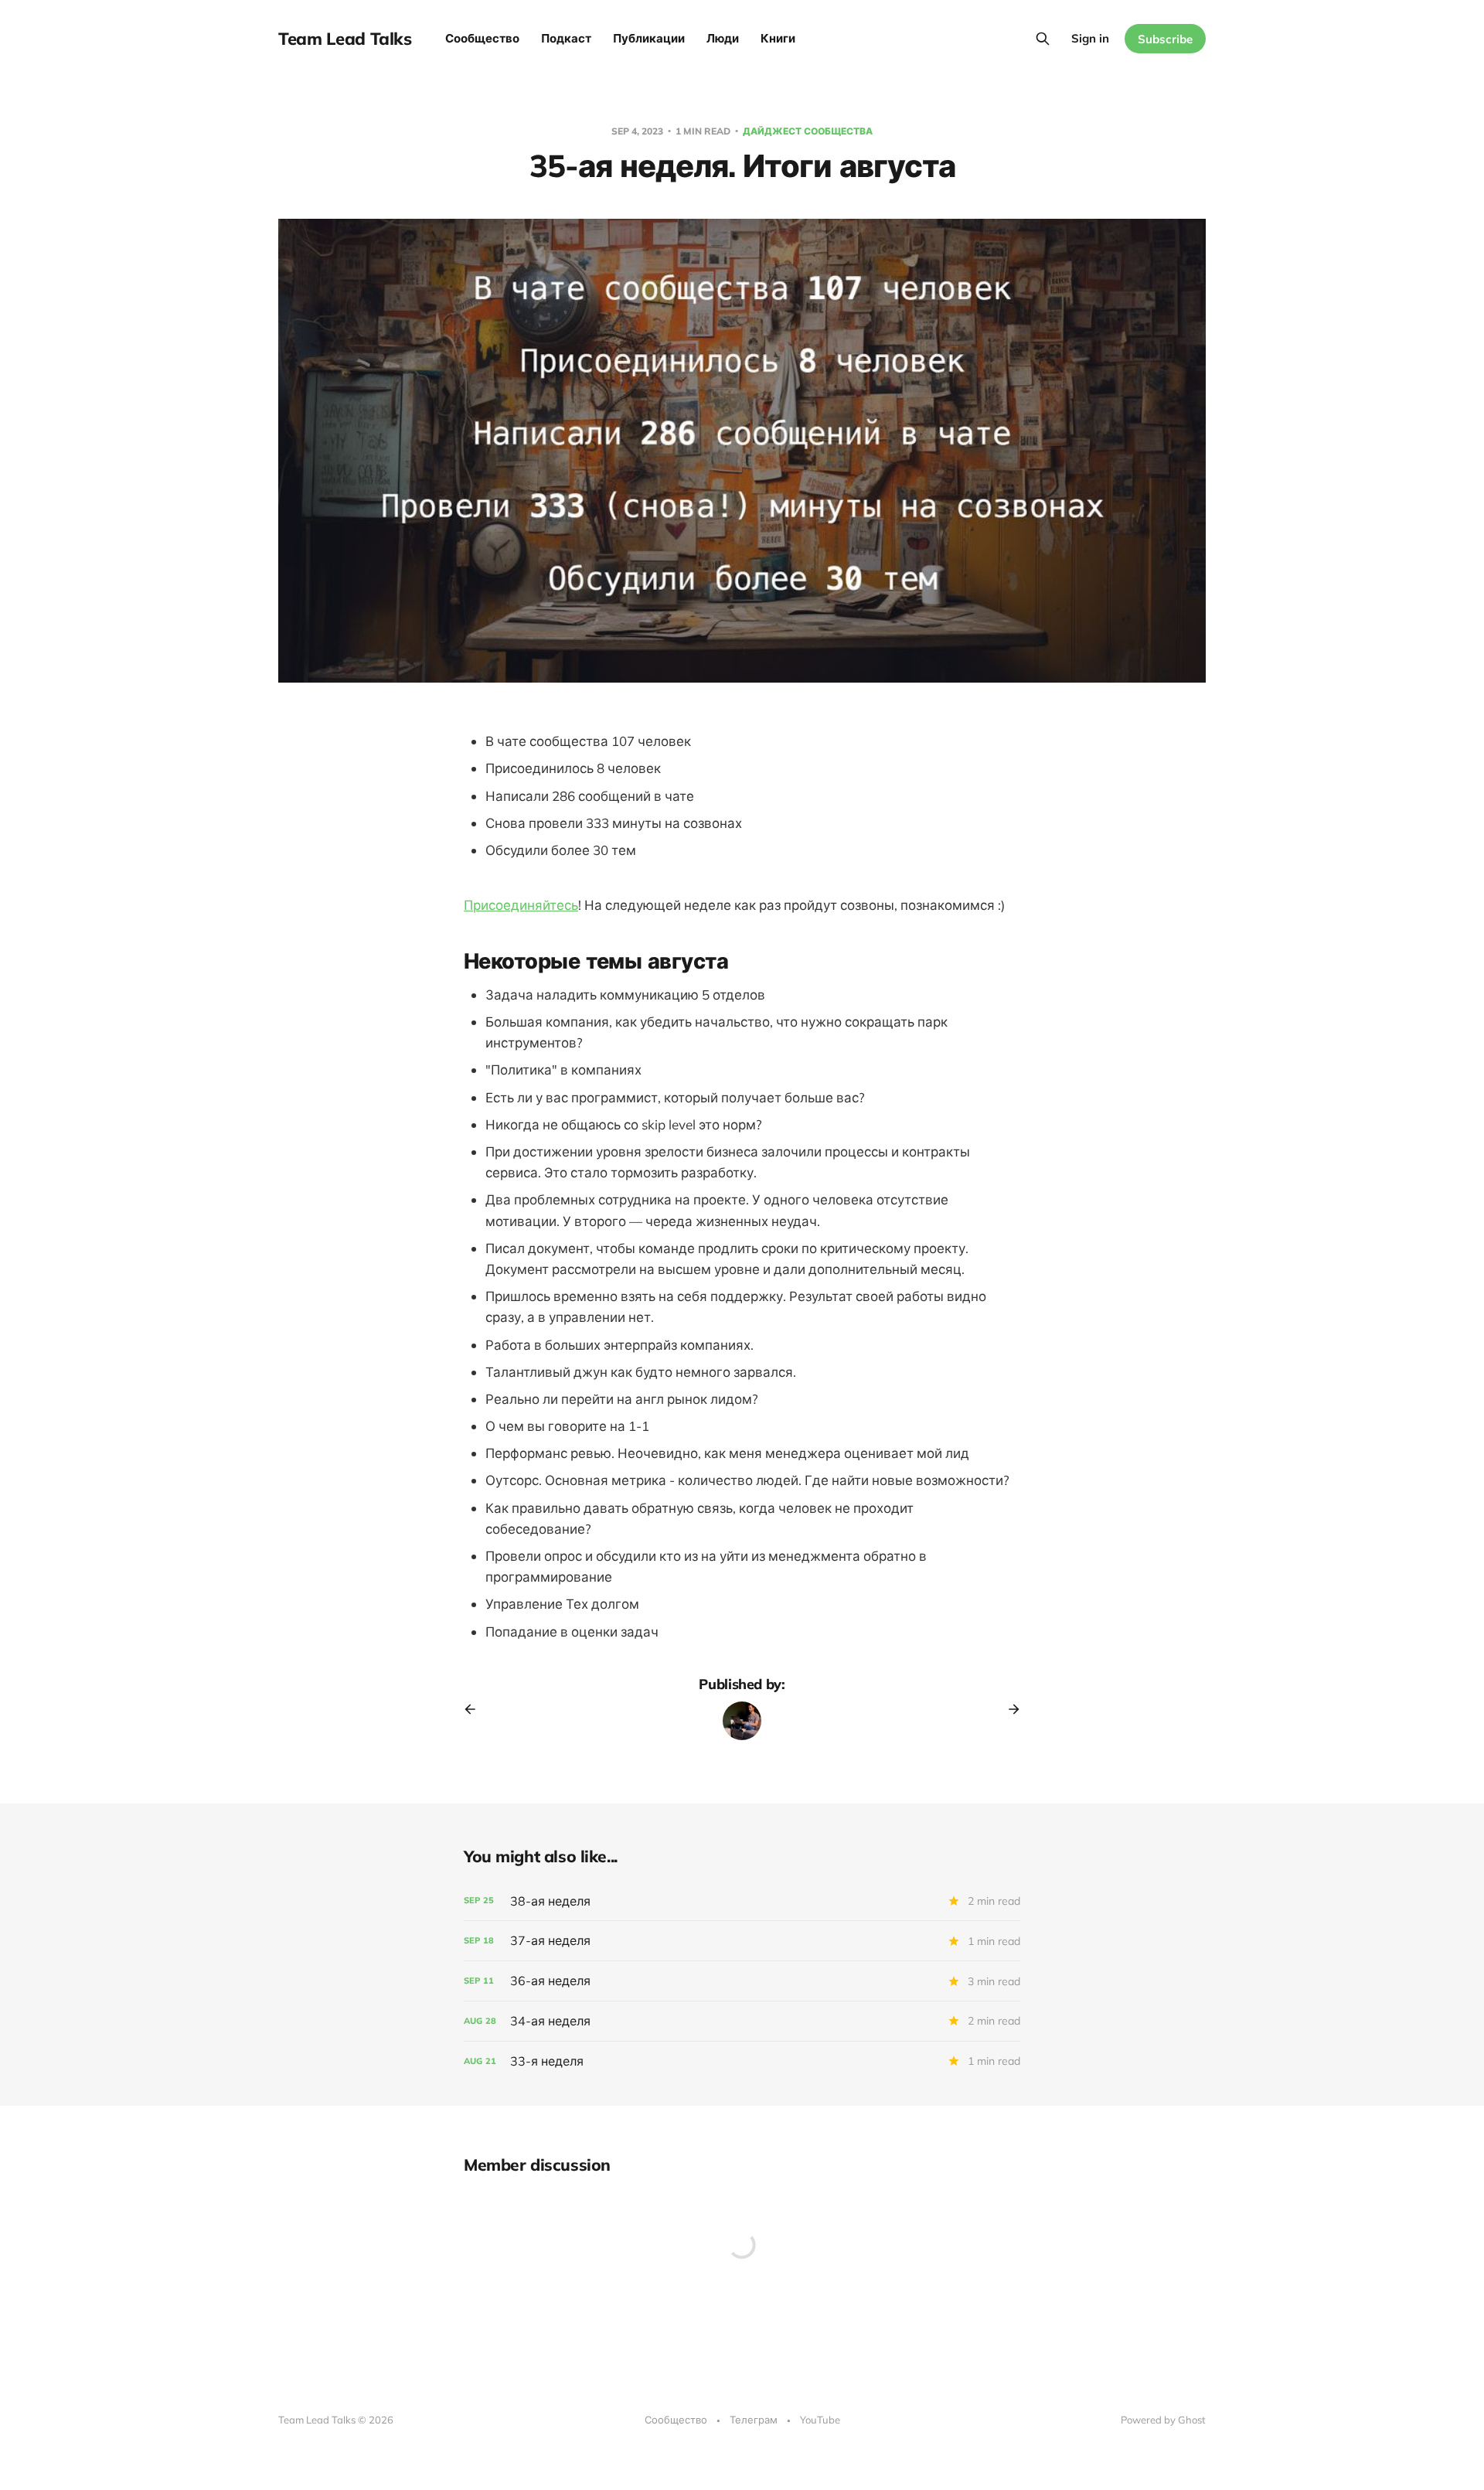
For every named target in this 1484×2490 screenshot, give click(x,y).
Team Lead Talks (345, 39)
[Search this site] (1043, 39)
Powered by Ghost (1163, 2420)
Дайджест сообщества (808, 131)
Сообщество (482, 38)
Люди (723, 38)
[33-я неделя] (742, 2061)
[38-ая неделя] (742, 1901)
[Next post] (1009, 1709)
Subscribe (1165, 39)
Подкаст (566, 38)
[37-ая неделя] (742, 1941)
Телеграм (754, 2420)
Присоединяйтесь (521, 905)
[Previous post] (475, 1709)
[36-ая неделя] (742, 1981)
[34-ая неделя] (742, 2021)
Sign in (1090, 38)
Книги (778, 38)
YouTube (820, 2420)
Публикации (649, 38)
